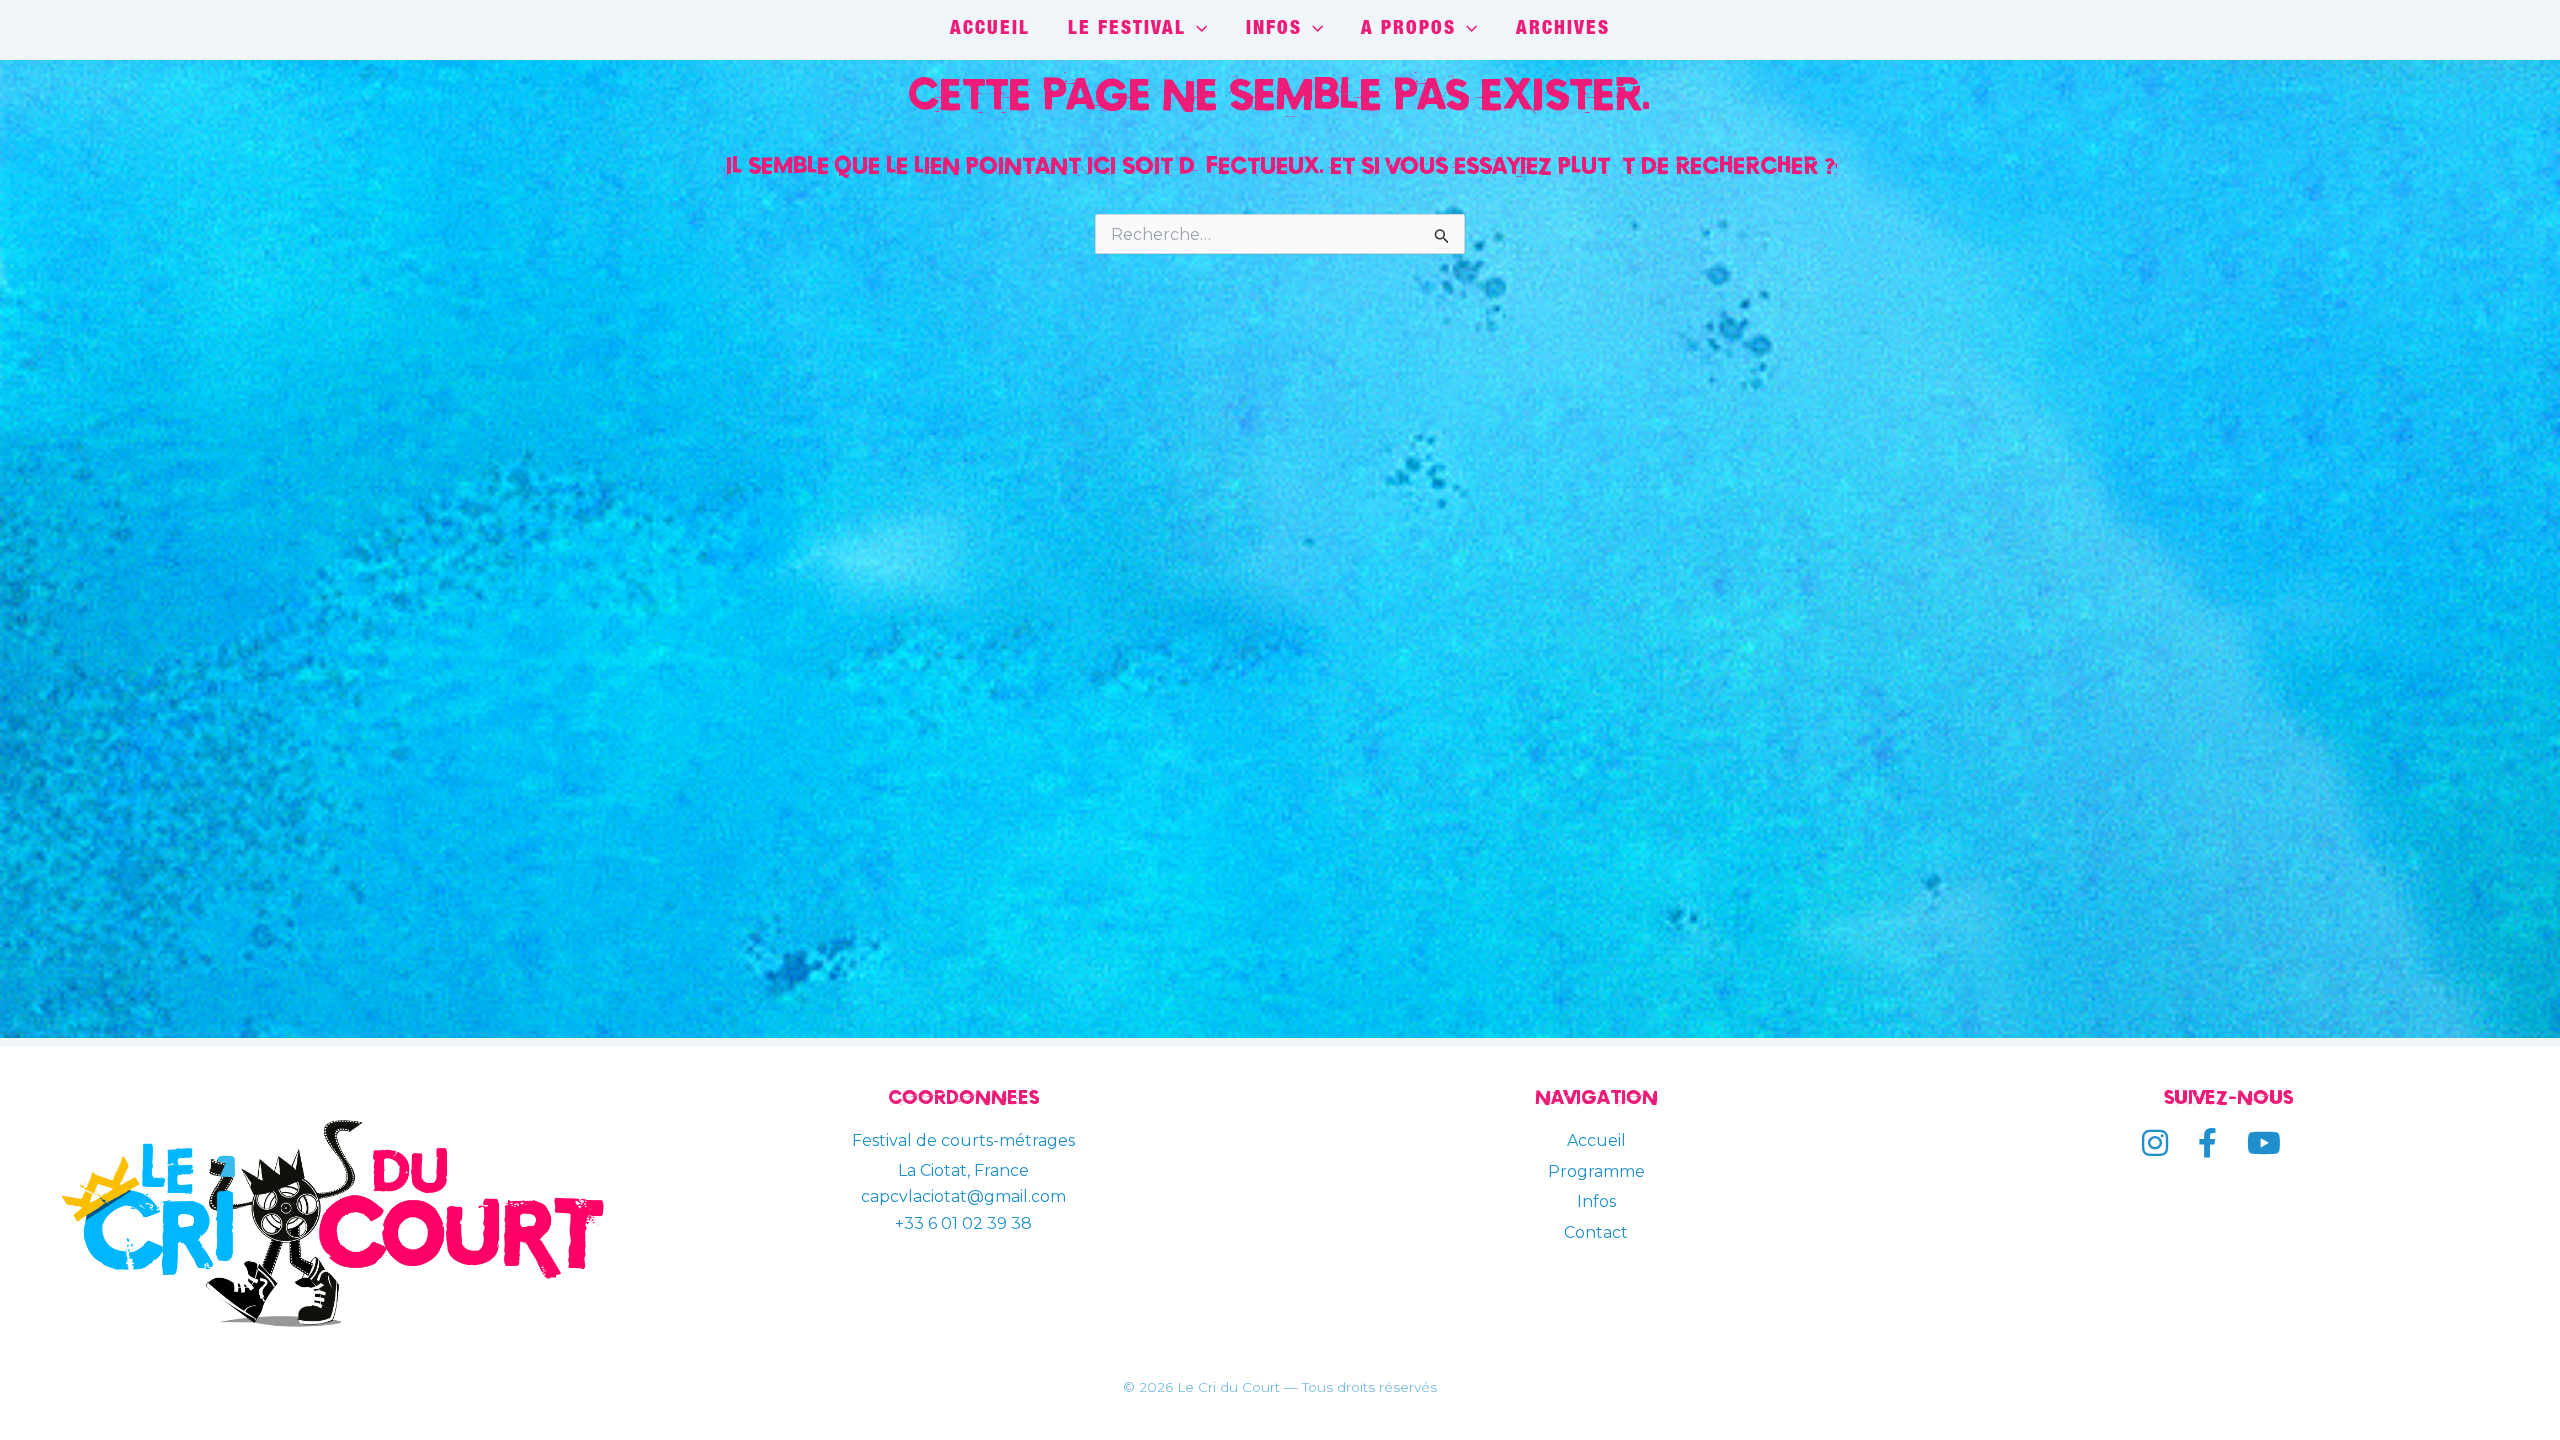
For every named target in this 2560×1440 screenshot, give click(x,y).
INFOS (1274, 29)
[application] (1196, 30)
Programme (1596, 1171)
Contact (1596, 1232)
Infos (1596, 1201)
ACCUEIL (990, 29)
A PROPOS (1408, 29)
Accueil (1596, 1140)
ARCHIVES (1563, 29)
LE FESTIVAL (1127, 29)
